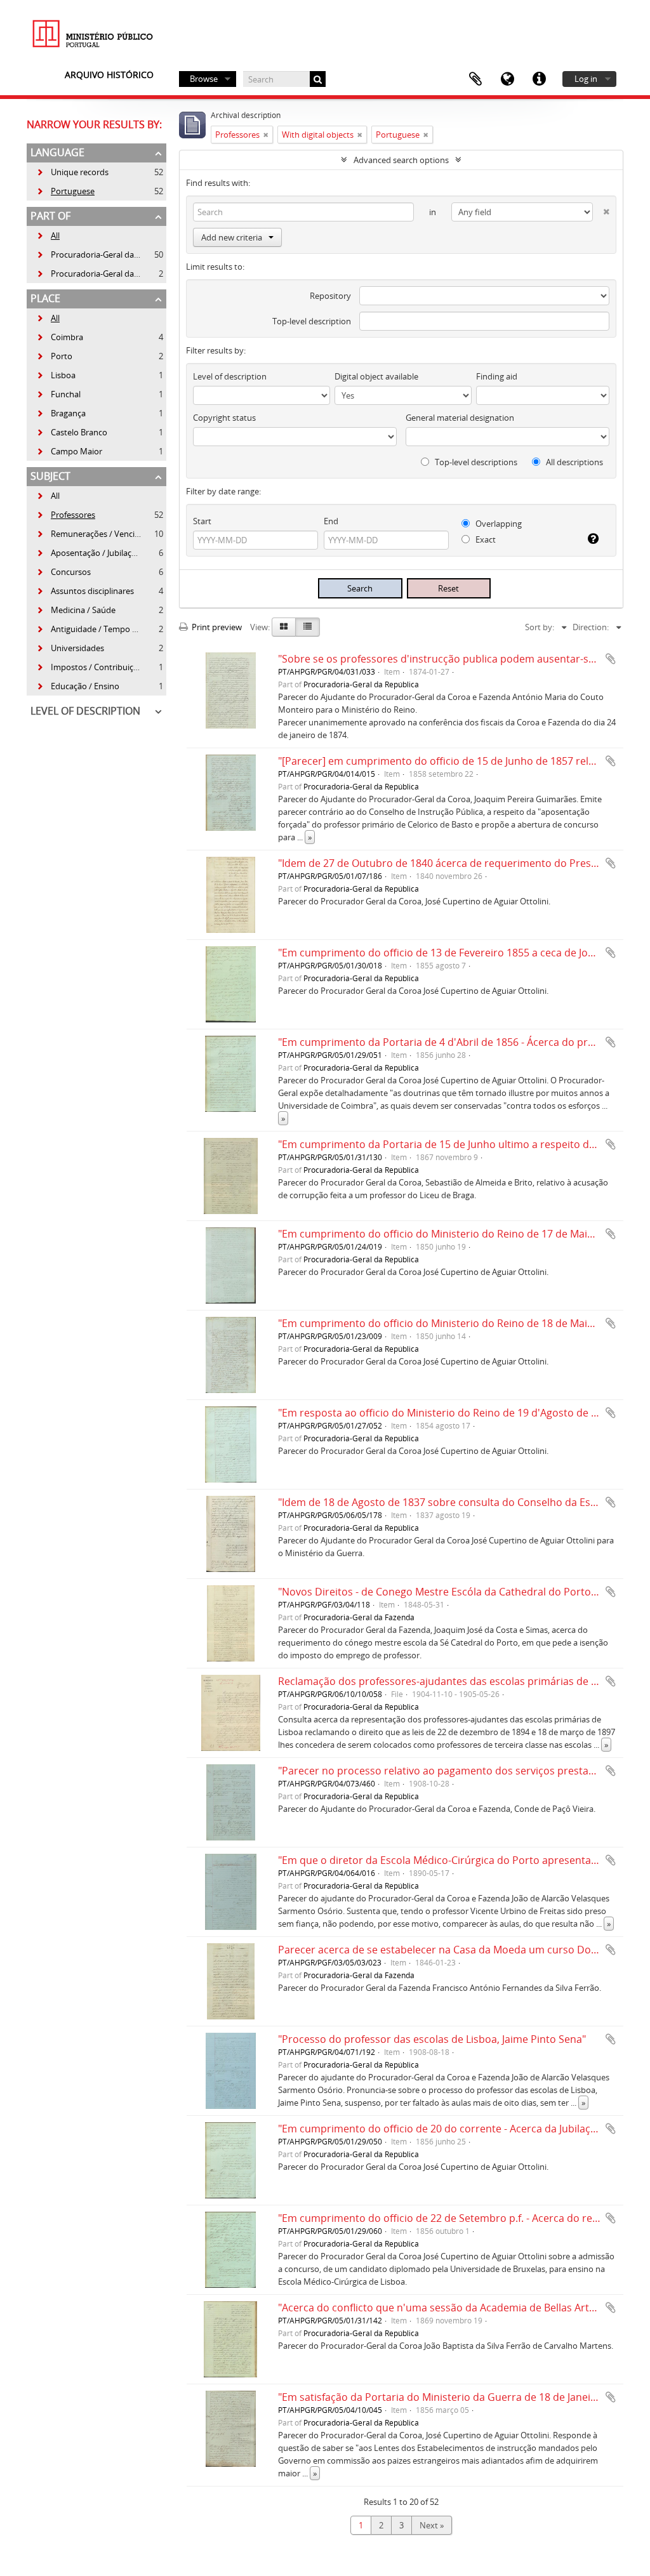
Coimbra (60, 337)
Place (45, 298)
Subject (50, 476)
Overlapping (498, 524)
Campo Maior (69, 451)
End (331, 521)
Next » (432, 2525)
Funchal (58, 394)
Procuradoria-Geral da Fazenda (102, 274)
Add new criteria (232, 237)
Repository (330, 296)
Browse (204, 79)
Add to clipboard (611, 659)
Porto (54, 356)
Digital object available (376, 376)
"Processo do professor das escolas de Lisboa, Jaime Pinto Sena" (432, 2039)
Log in (586, 79)
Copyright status (224, 418)
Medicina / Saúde (76, 610)
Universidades (70, 648)
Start (202, 521)
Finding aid (497, 376)
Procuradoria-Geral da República (104, 254)
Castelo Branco (72, 432)
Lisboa (56, 375)
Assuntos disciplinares (85, 591)
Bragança (61, 413)
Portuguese (65, 191)
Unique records (72, 172)
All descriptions (574, 462)
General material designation (460, 418)
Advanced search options (401, 160)
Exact (485, 539)
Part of (50, 216)
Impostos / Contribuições (91, 667)
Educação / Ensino (78, 686)
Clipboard (475, 79)
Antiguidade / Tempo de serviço (103, 629)
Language (507, 79)
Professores (66, 515)
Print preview (216, 627)
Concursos (63, 572)
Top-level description (312, 321)
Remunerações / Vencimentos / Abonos (118, 534)
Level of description (85, 711)
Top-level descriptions (475, 462)
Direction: (591, 627)
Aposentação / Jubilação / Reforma (108, 553)
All (55, 235)
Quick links (539, 79)
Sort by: (540, 627)
